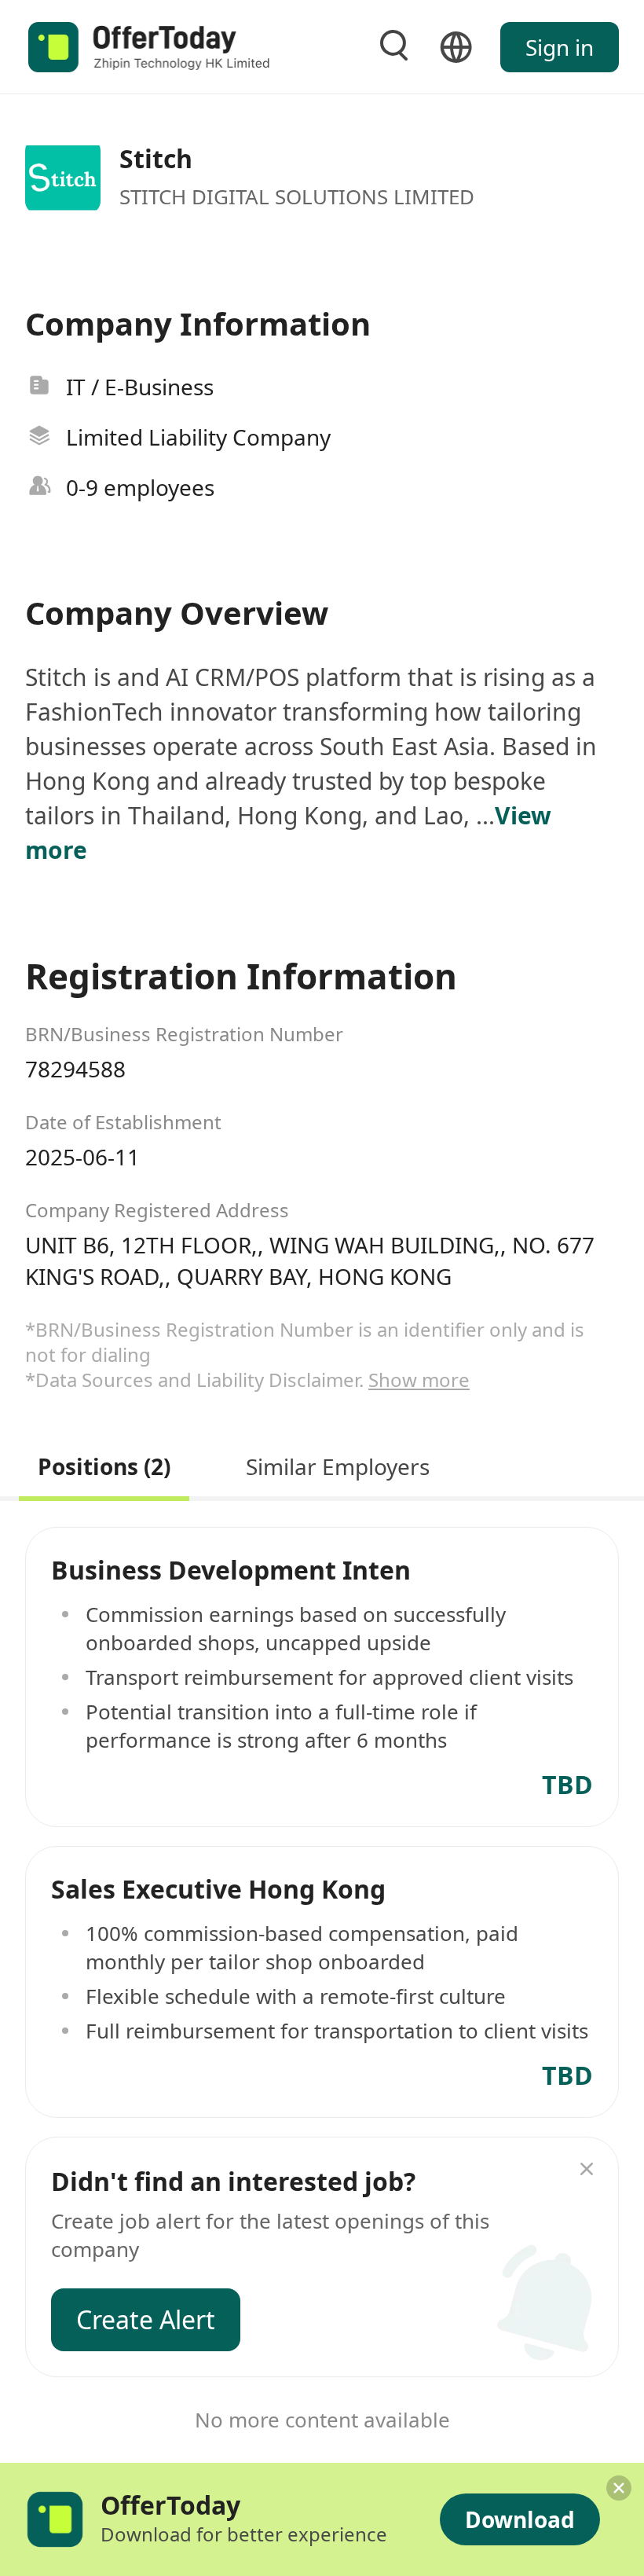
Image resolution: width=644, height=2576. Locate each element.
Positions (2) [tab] (104, 1464)
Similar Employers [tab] (338, 1464)
